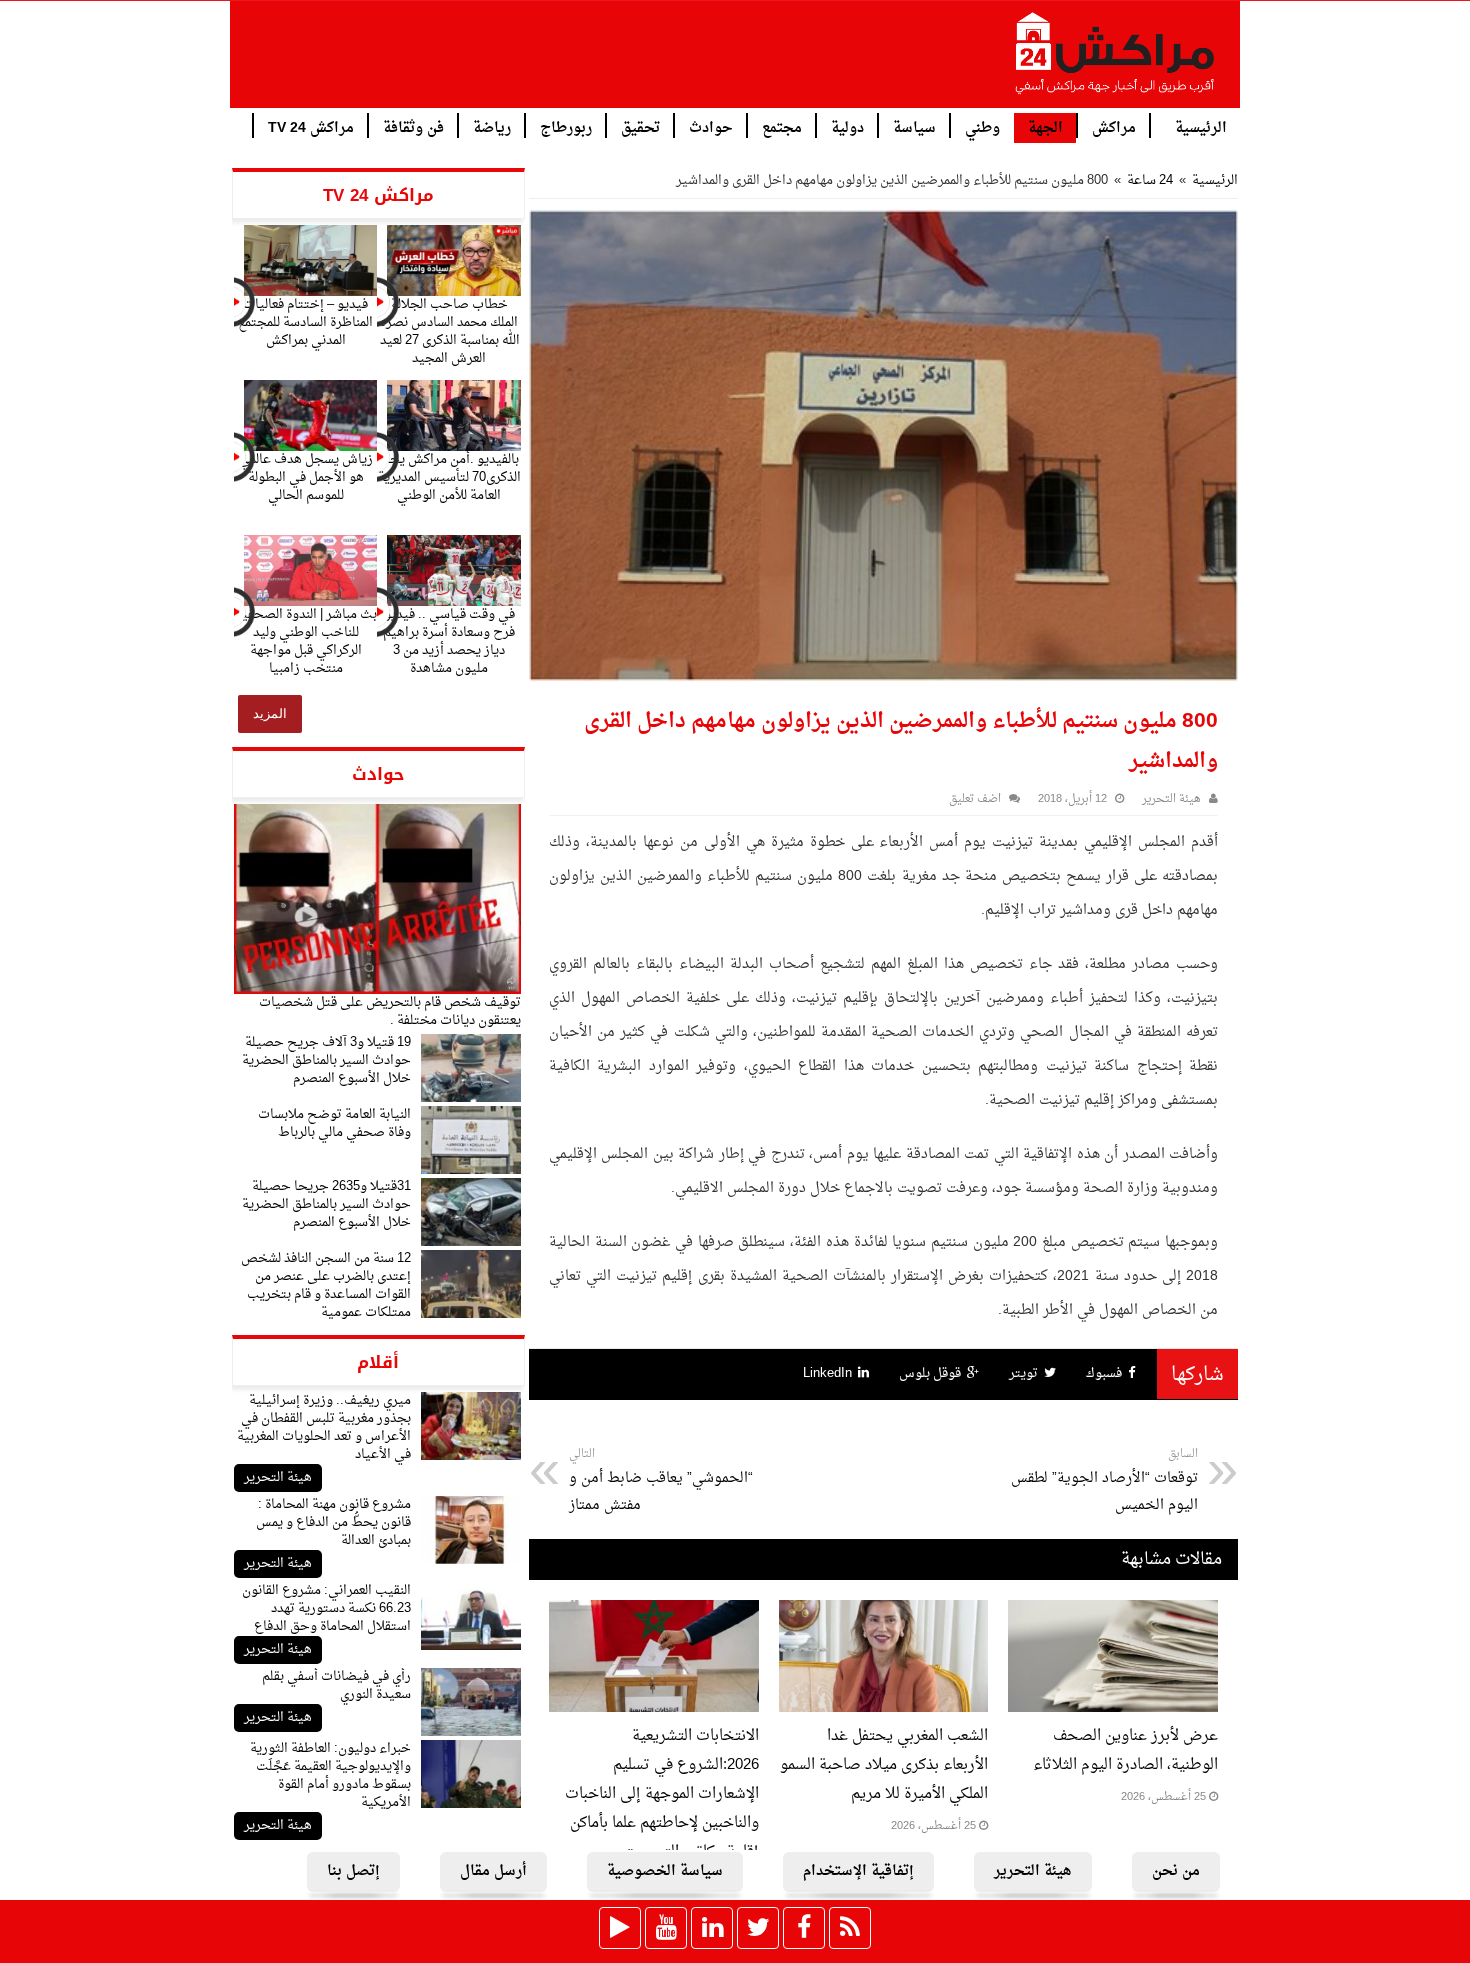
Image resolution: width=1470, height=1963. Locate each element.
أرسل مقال (493, 1871)
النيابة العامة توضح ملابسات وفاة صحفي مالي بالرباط (334, 1123)
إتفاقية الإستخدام (858, 1871)
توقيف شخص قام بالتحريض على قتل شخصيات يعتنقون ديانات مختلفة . (390, 1011)
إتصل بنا (353, 1871)
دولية (847, 126)
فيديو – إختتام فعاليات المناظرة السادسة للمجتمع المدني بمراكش (305, 322)
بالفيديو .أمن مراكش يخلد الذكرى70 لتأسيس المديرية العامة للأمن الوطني (449, 477)
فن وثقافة (413, 126)
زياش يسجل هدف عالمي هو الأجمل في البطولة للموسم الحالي (306, 477)
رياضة (492, 126)
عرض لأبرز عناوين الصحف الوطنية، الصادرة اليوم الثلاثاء (1125, 1751)
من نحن (1176, 1871)
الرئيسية (1201, 126)
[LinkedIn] (712, 1928)
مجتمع (782, 126)
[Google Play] (620, 1928)
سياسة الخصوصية (665, 1871)
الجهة (1045, 128)
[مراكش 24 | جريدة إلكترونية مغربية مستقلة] (1116, 61)
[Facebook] (804, 1928)
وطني (982, 126)
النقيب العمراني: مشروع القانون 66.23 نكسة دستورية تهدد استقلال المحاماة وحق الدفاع (326, 1608)
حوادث (711, 126)
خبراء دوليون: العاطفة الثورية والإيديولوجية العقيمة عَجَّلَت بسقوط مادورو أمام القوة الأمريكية (330, 1775)
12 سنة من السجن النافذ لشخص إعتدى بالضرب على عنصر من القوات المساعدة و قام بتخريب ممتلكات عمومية (326, 1285)
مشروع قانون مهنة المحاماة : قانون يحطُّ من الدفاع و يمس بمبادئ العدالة (333, 1522)
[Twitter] (758, 1928)
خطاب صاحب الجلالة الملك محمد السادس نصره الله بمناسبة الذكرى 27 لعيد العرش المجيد (449, 331)
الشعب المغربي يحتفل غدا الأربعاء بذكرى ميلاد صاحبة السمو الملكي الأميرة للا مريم (884, 1765)
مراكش (1114, 126)
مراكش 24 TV (311, 126)
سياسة (914, 126)
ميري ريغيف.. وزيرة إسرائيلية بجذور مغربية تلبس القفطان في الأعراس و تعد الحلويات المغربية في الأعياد (324, 1427)
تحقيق (640, 126)
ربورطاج (566, 126)
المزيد (270, 713)
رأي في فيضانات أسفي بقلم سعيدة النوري (336, 1685)
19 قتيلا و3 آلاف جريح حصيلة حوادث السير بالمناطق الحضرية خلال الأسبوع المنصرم (326, 1060)
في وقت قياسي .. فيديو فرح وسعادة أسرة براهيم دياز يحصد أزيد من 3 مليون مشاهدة (449, 641)
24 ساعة (1150, 180)
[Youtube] (666, 1928)
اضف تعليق (975, 799)
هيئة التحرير (278, 1477)
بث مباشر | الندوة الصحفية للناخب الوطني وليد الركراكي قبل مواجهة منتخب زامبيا (306, 641)
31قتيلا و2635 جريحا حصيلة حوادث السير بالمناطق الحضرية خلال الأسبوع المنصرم (326, 1204)
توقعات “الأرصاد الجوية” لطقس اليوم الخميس (1104, 1481)
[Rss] (850, 1928)
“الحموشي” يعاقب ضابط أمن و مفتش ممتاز (661, 1481)
